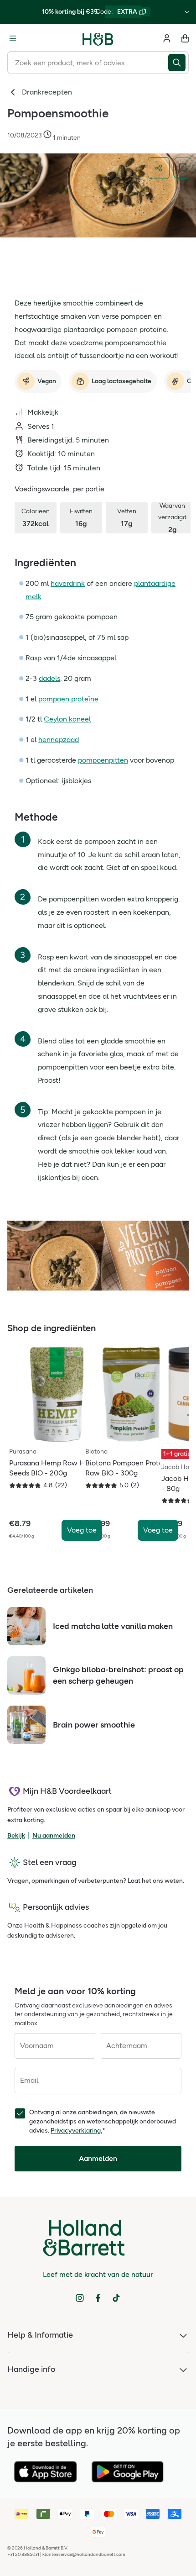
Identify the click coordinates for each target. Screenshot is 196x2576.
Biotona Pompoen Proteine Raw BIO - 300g (129, 1468)
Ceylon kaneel (67, 719)
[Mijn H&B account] (167, 38)
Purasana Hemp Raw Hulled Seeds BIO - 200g (55, 1468)
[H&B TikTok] (116, 2298)
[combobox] (88, 63)
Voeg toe (82, 1530)
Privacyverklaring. (76, 2131)
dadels (49, 678)
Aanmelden (98, 2158)
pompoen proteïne (68, 699)
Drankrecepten (47, 92)
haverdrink (68, 583)
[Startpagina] (98, 38)
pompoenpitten (103, 760)
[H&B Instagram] (80, 2298)
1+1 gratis (177, 1454)
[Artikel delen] (159, 168)
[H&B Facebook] (98, 2298)
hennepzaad (59, 740)
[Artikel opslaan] (183, 168)
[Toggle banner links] (187, 12)
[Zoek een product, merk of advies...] (178, 63)
